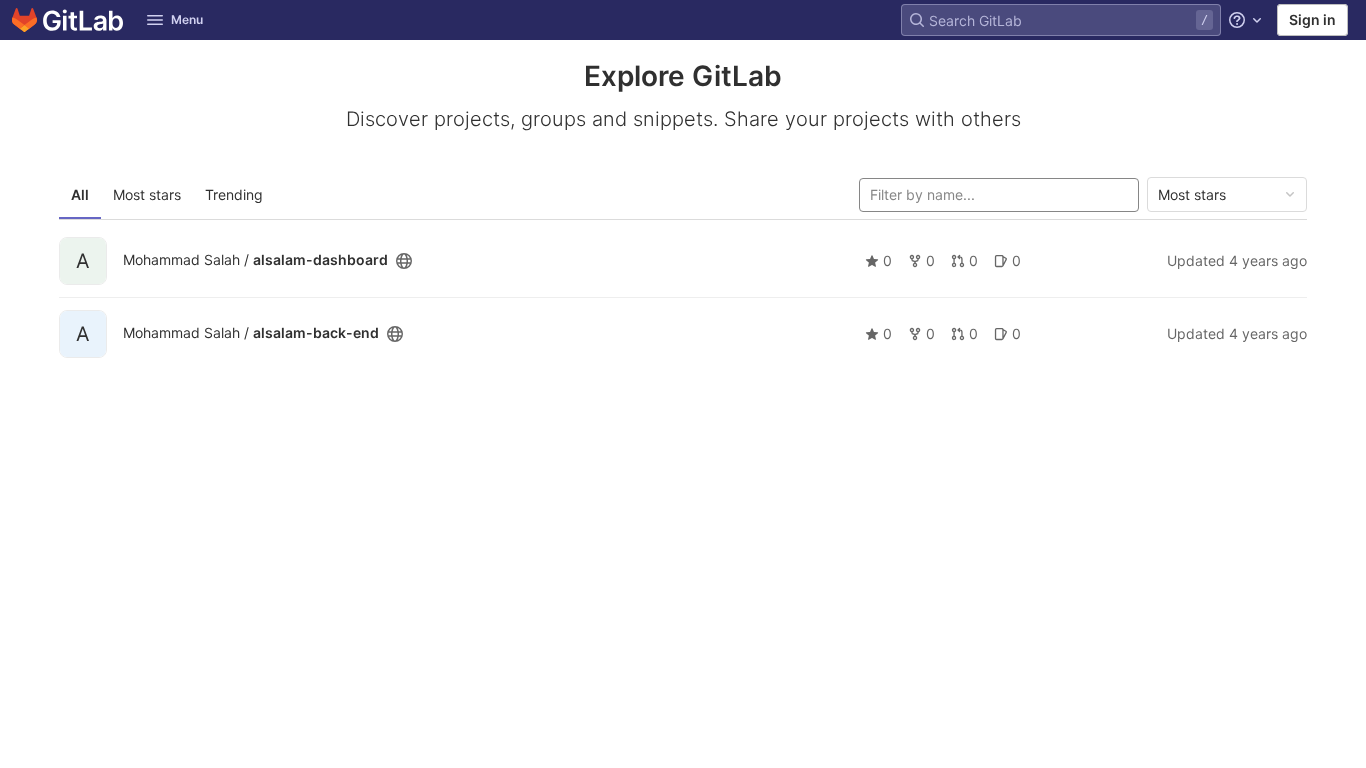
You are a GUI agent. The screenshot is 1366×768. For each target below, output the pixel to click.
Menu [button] (187, 19)
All (80, 194)
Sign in (1312, 19)
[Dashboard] (67, 20)
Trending (234, 194)
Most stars (147, 194)
